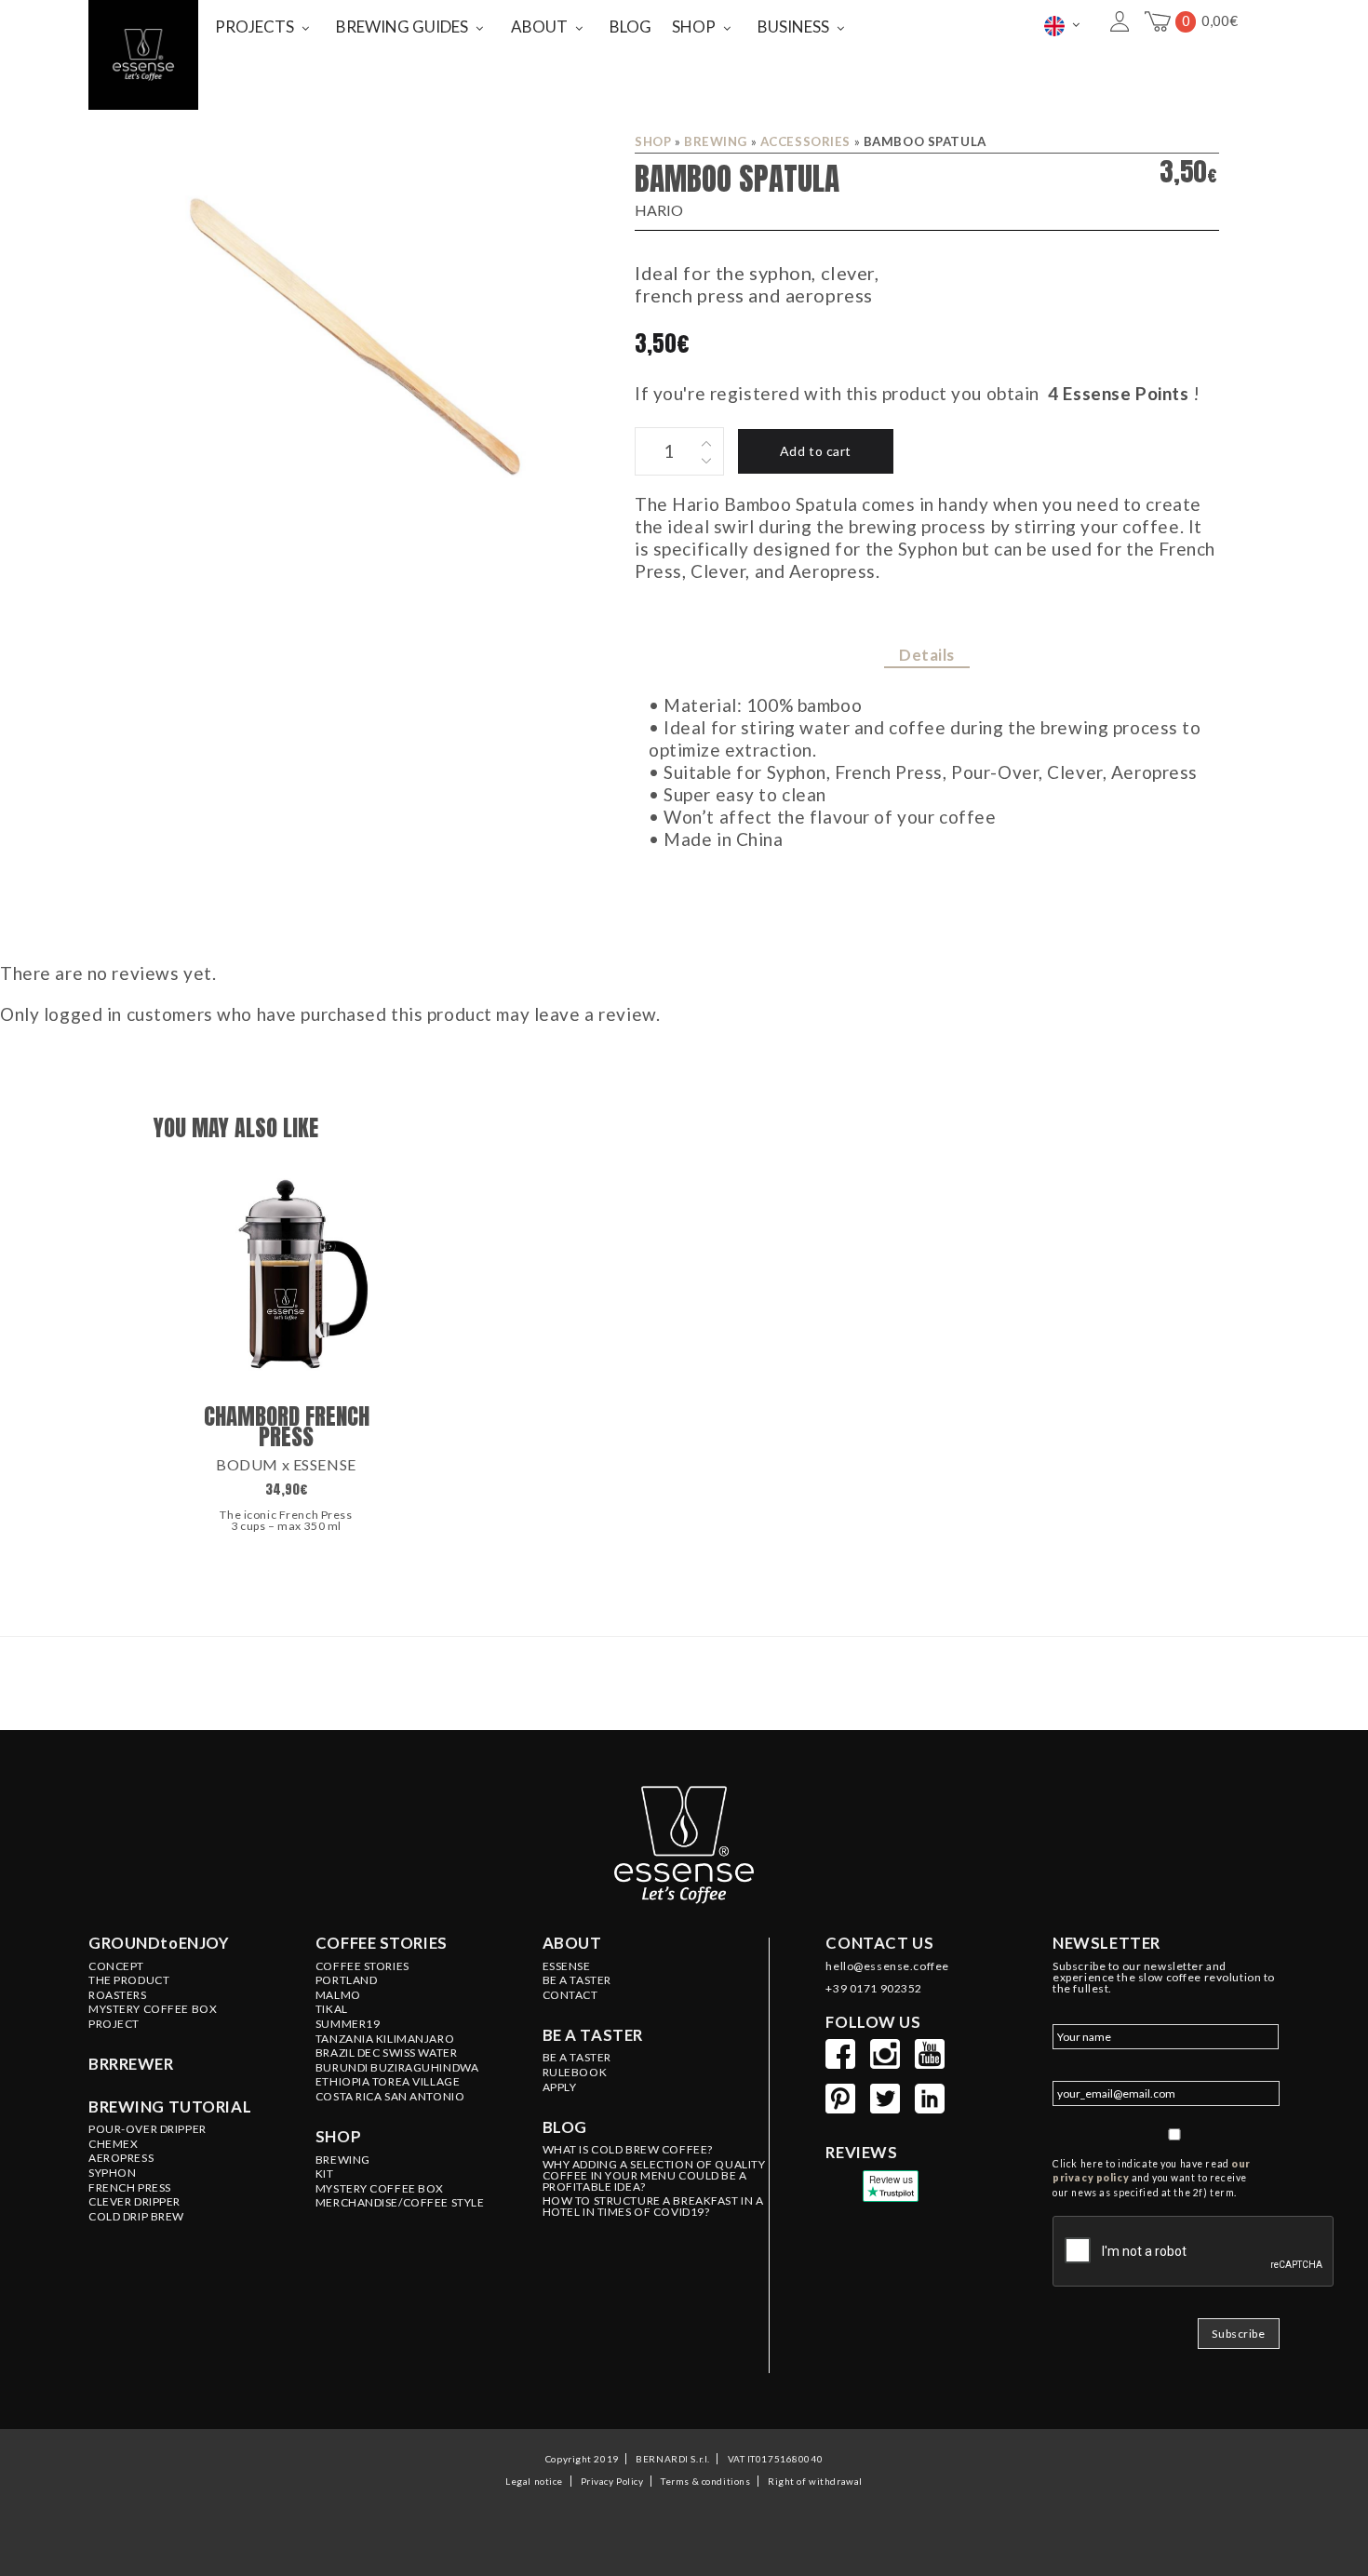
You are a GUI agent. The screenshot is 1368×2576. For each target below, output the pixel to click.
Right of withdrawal (815, 2481)
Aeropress (121, 2158)
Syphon (112, 2173)
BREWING (716, 141)
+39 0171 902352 (874, 1989)
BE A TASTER (577, 1980)
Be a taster (593, 2035)
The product (129, 1980)
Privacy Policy (612, 2481)
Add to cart (816, 451)
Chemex (113, 2144)
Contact (570, 1995)
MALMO (338, 1995)
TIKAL (332, 2009)
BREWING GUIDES (402, 27)
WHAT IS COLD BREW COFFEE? (628, 2150)
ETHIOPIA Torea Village (388, 2082)
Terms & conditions (705, 2481)
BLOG (630, 27)
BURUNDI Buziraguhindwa (397, 2068)
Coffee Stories (362, 1966)
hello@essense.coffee (887, 1966)
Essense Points (1126, 393)
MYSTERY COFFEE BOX (380, 2189)
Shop (653, 141)
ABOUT (539, 27)
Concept (116, 1966)
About (572, 1943)
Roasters (118, 1995)
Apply (560, 2087)
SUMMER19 (348, 2024)
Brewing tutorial (170, 2107)
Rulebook (575, 2073)
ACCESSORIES (805, 141)
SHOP (694, 27)
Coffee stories (382, 1943)
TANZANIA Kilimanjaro (385, 2039)
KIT (325, 2174)
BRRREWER (131, 2064)
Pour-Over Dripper (148, 2129)
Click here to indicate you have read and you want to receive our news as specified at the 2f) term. (1152, 2179)
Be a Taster (577, 2058)
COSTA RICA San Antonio (390, 2097)
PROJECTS (255, 27)
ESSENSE (567, 1966)
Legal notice (534, 2481)
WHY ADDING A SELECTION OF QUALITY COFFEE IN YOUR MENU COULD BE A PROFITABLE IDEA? (654, 2176)
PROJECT (114, 2024)
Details (927, 655)
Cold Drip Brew (136, 2217)
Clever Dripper (134, 2202)
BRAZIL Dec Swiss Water (387, 2053)
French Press (130, 2188)
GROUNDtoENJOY (159, 1943)
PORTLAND (347, 1980)
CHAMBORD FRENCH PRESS (287, 1426)
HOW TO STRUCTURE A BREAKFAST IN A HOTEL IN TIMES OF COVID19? (653, 2207)
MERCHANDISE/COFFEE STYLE (400, 2203)
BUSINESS (793, 27)
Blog (565, 2127)
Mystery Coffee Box (153, 2009)
